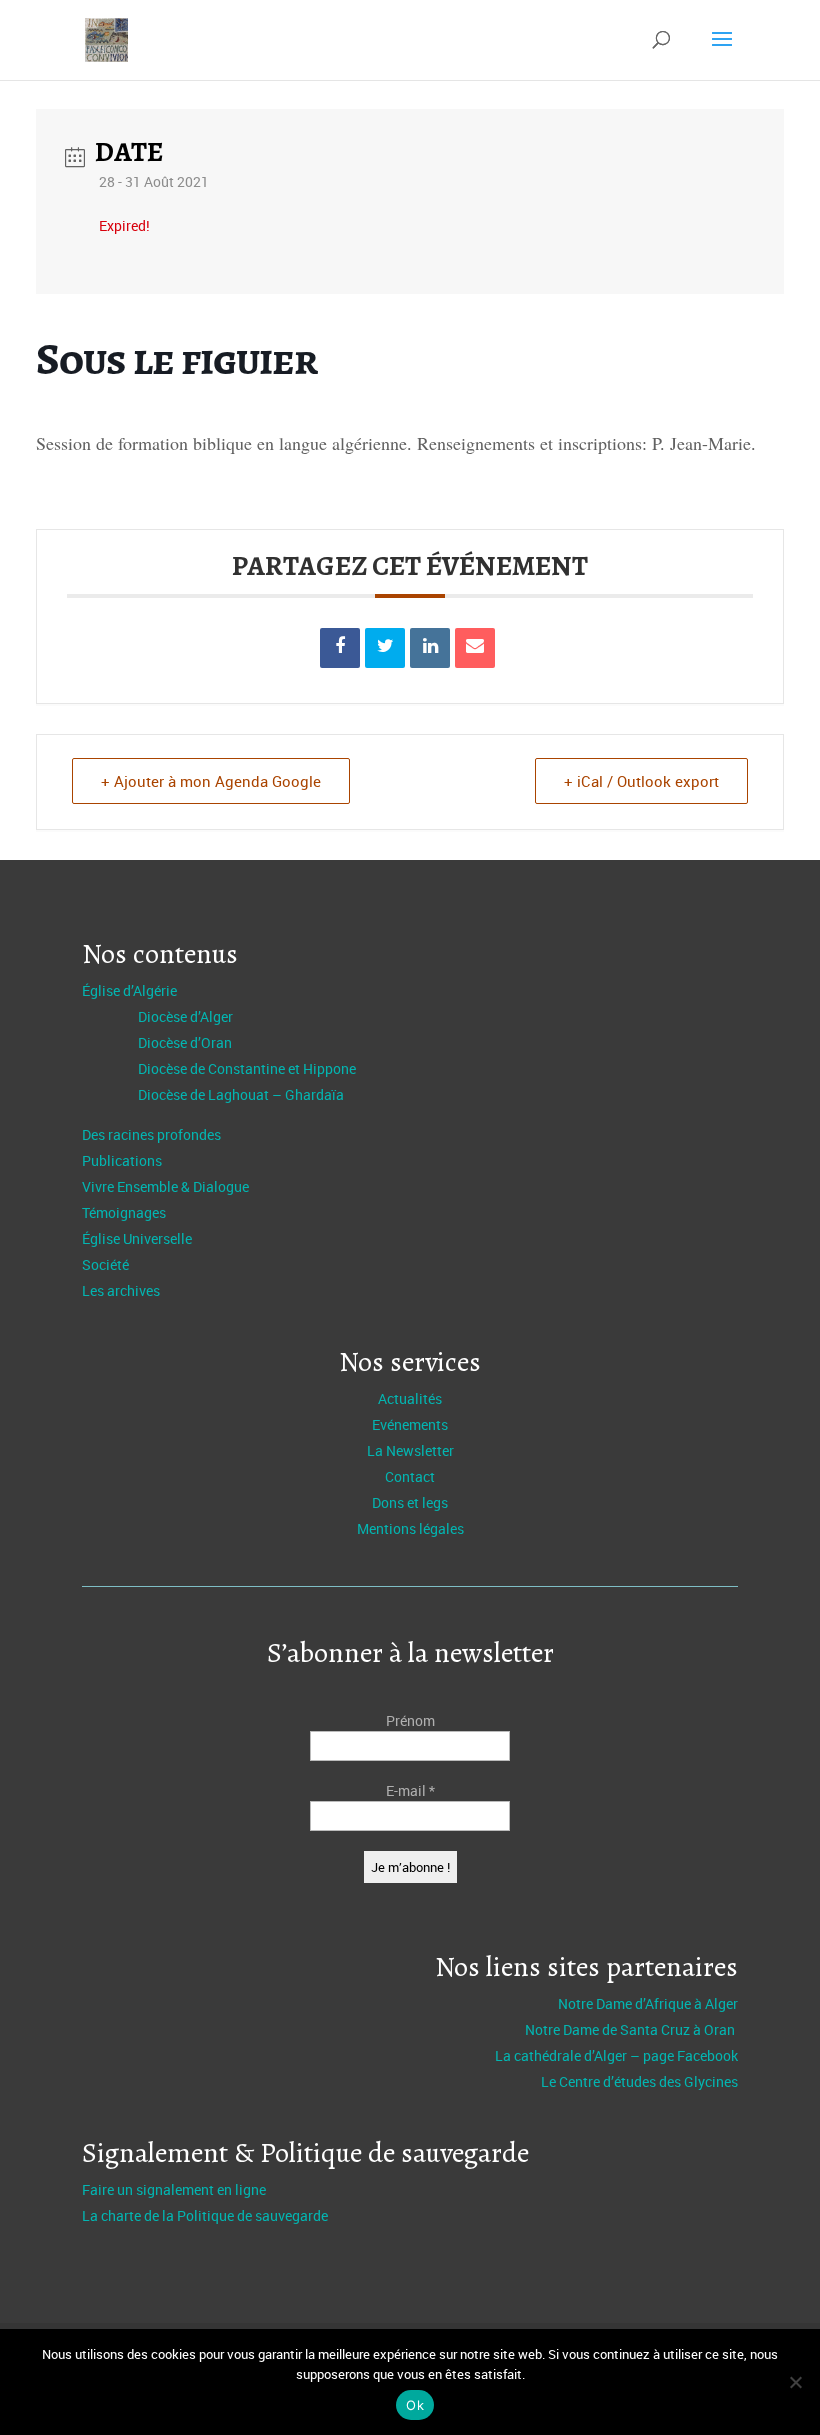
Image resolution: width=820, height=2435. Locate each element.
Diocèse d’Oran (185, 1042)
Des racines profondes (151, 1134)
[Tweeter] (385, 648)
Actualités (410, 1398)
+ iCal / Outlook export (641, 781)
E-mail (410, 1790)
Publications (122, 1160)
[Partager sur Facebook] (340, 648)
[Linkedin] (430, 648)
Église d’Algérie (129, 990)
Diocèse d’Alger (185, 1016)
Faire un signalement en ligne (174, 2189)
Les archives (121, 1290)
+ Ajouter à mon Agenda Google (211, 781)
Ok (415, 2405)
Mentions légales (410, 1528)
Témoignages (124, 1212)
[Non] (795, 2382)
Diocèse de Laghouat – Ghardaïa (241, 1094)
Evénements (410, 1424)
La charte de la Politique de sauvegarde (205, 2215)
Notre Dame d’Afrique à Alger (648, 2003)
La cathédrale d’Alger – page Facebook (616, 2055)
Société (105, 1264)
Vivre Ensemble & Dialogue (165, 1186)
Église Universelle (137, 1238)
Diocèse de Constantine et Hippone (247, 1068)
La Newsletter (410, 1450)
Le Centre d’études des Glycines (639, 2081)
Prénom (410, 1720)
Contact (410, 1476)
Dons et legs (410, 1502)
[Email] (475, 648)
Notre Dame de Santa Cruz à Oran (631, 2029)
